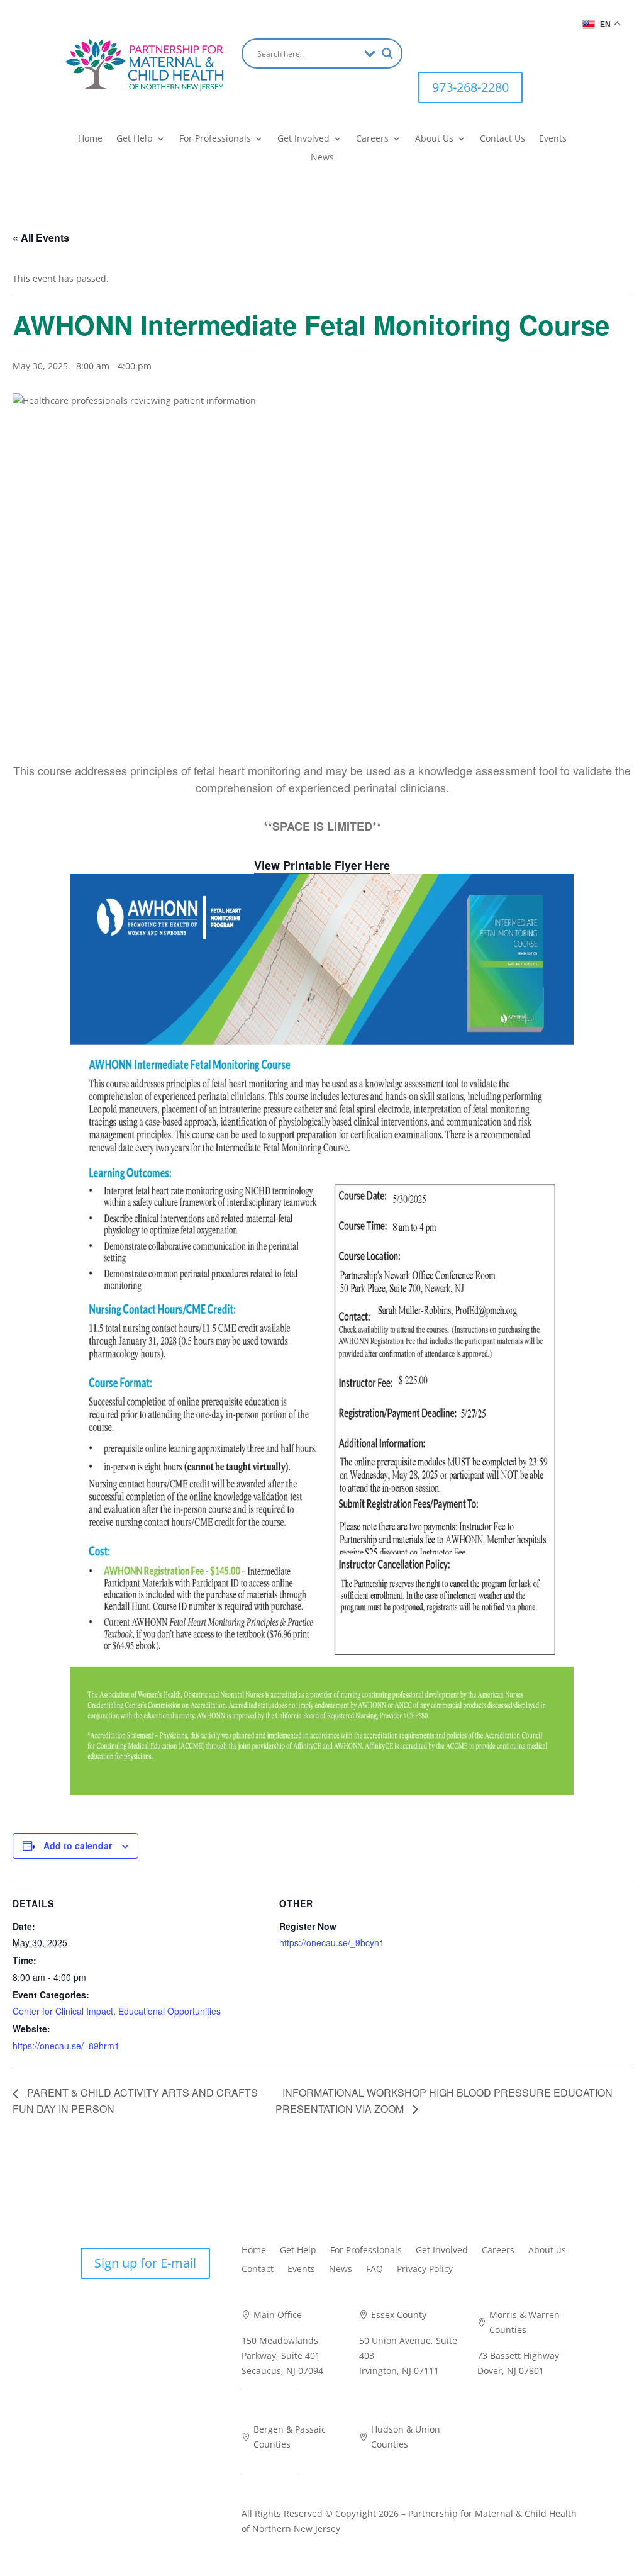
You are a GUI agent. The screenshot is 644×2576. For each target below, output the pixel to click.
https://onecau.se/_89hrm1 (66, 2046)
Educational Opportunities (169, 2011)
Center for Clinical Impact (63, 2011)
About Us (434, 139)
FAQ (375, 2270)
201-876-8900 (387, 2470)
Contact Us (502, 139)
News (322, 158)
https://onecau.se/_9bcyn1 (332, 1942)
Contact (258, 2270)
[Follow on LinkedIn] (453, 48)
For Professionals (215, 139)
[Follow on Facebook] (428, 48)
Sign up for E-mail (145, 2263)
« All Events (41, 238)
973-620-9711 (506, 2385)
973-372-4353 (387, 2385)
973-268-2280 (470, 87)
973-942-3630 (270, 2470)
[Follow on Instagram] (504, 48)
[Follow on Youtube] (479, 48)
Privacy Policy (425, 2270)
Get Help (135, 139)
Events (553, 139)
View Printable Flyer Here (322, 865)
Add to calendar (78, 1845)
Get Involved (303, 139)
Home (90, 139)
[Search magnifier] (387, 53)
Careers (372, 139)
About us (547, 2251)
